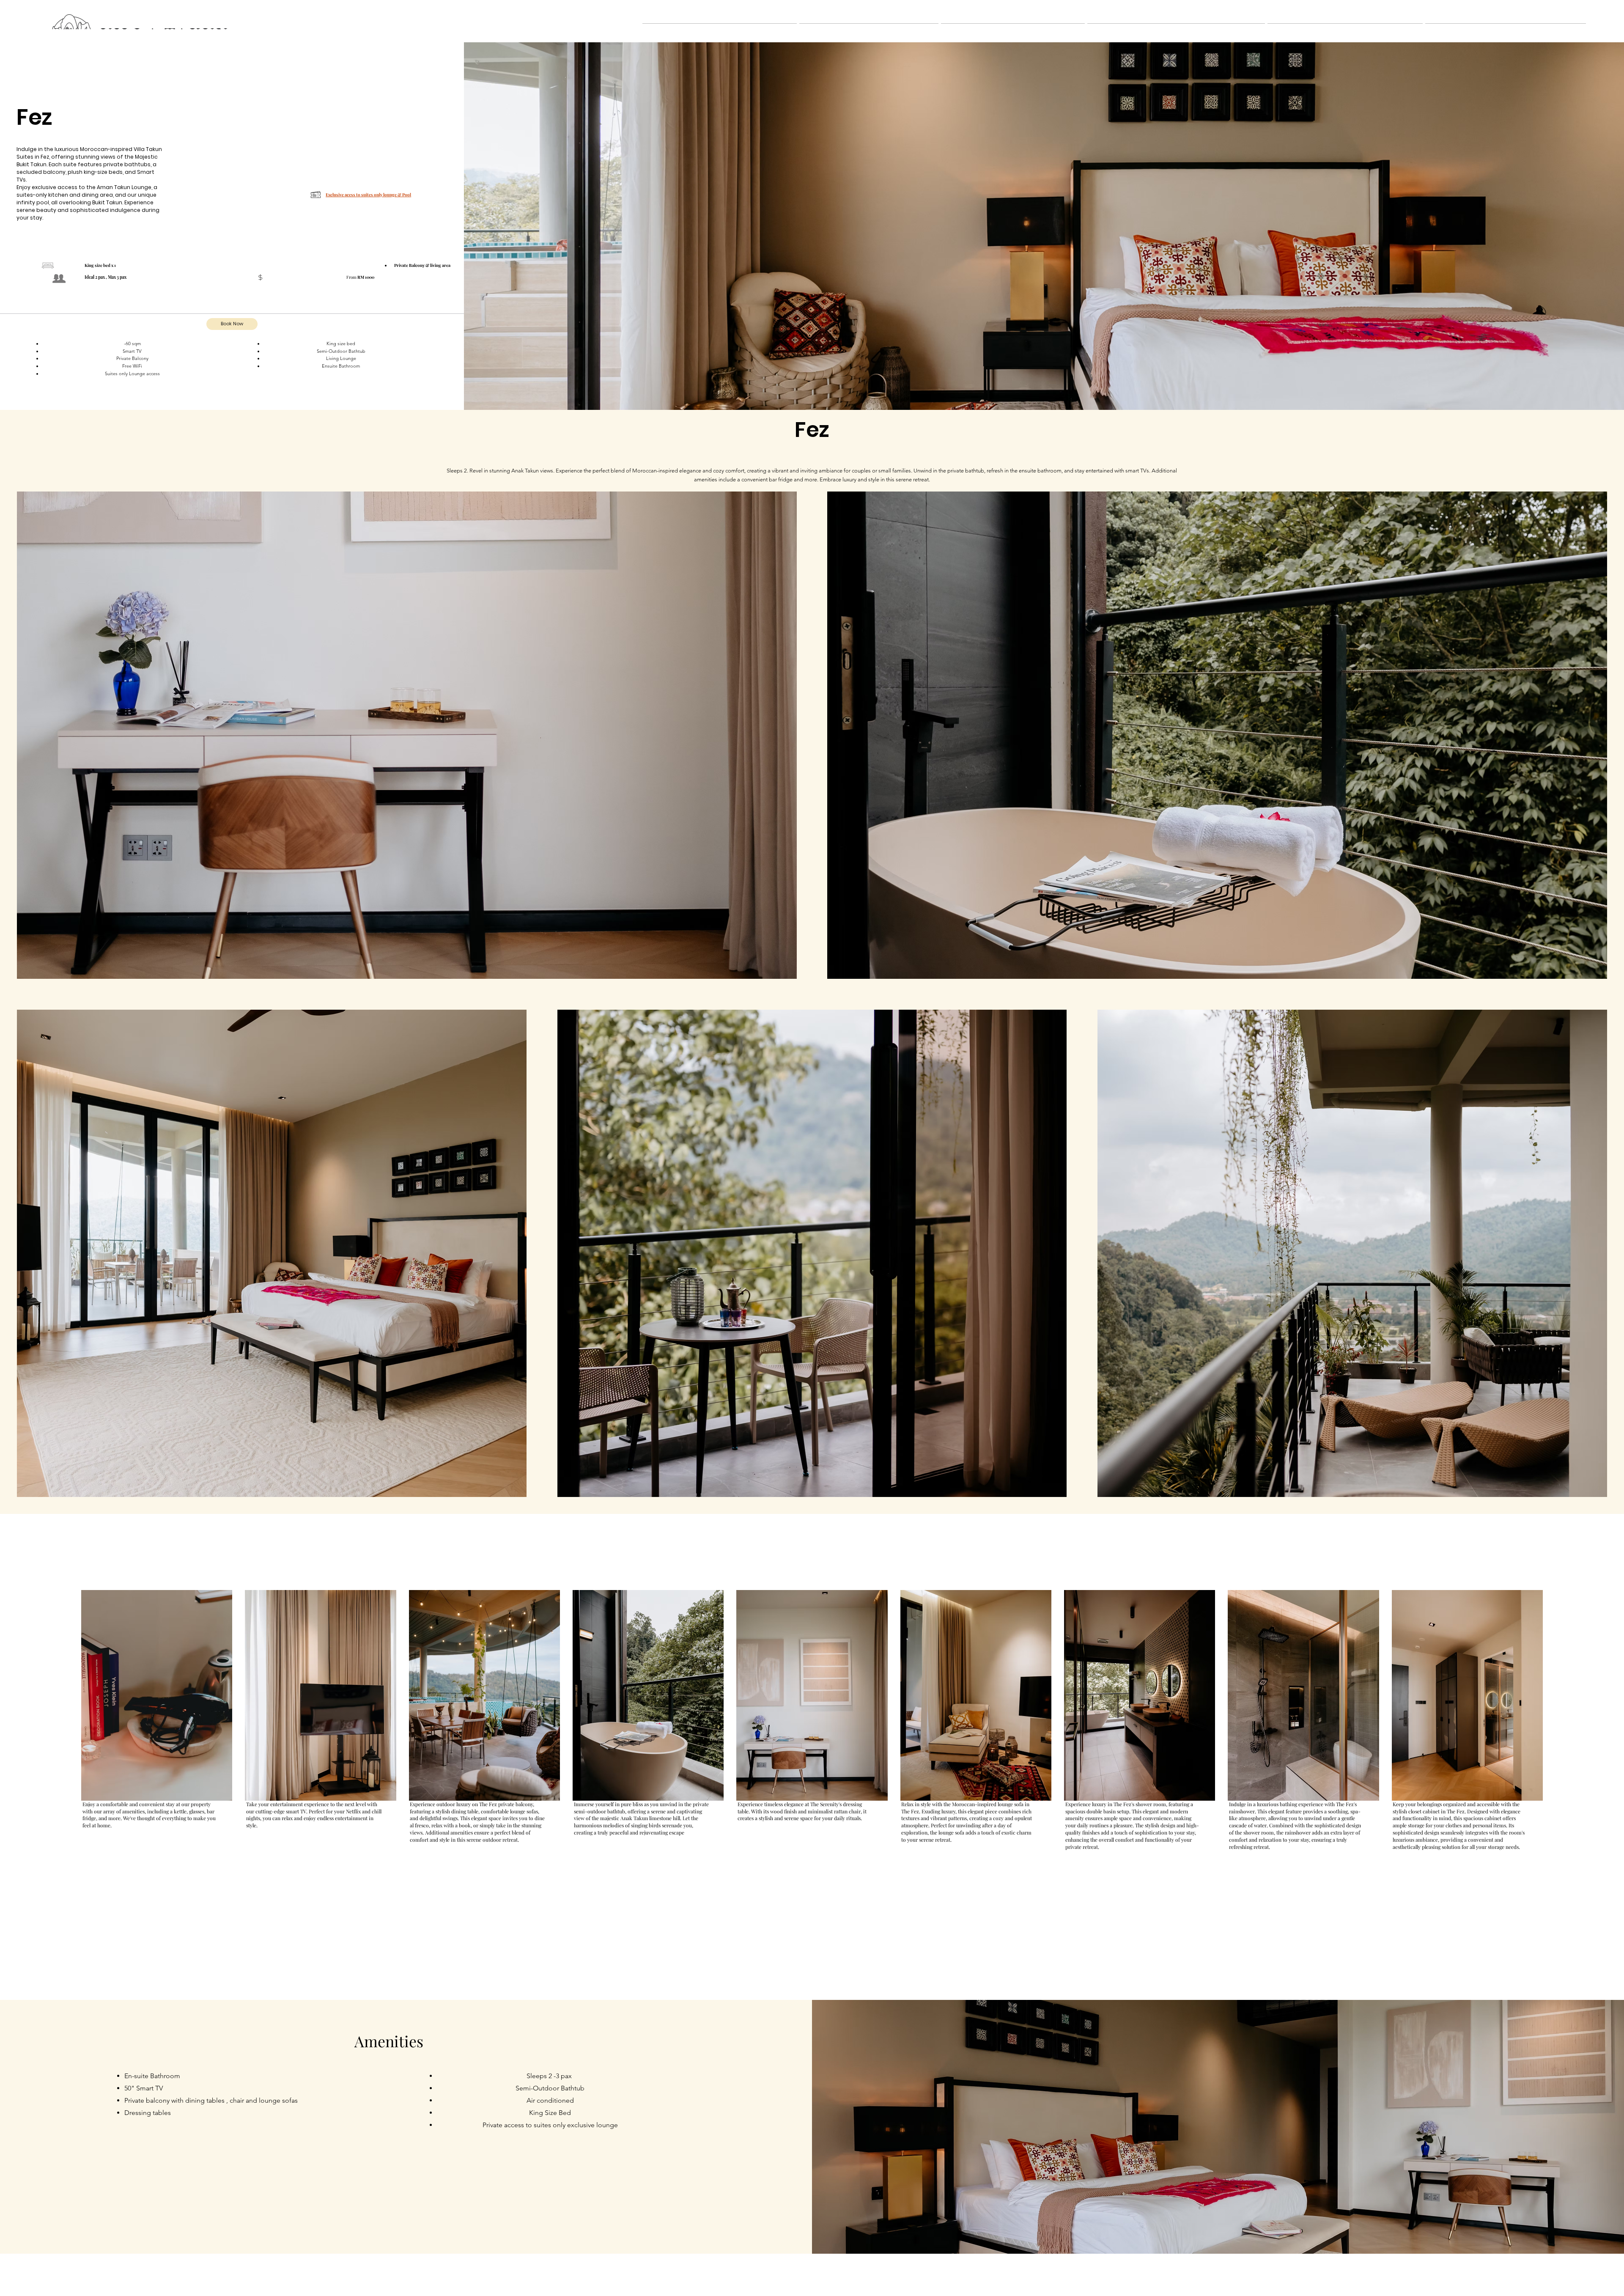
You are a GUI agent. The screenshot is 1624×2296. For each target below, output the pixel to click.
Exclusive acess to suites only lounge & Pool (368, 195)
